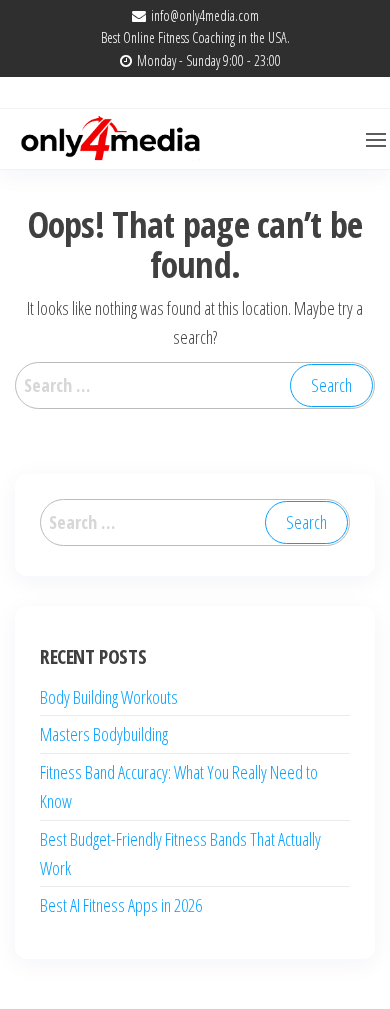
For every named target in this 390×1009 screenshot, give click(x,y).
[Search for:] (195, 385)
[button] (376, 140)
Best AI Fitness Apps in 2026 (121, 905)
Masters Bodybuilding (104, 734)
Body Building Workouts (109, 697)
